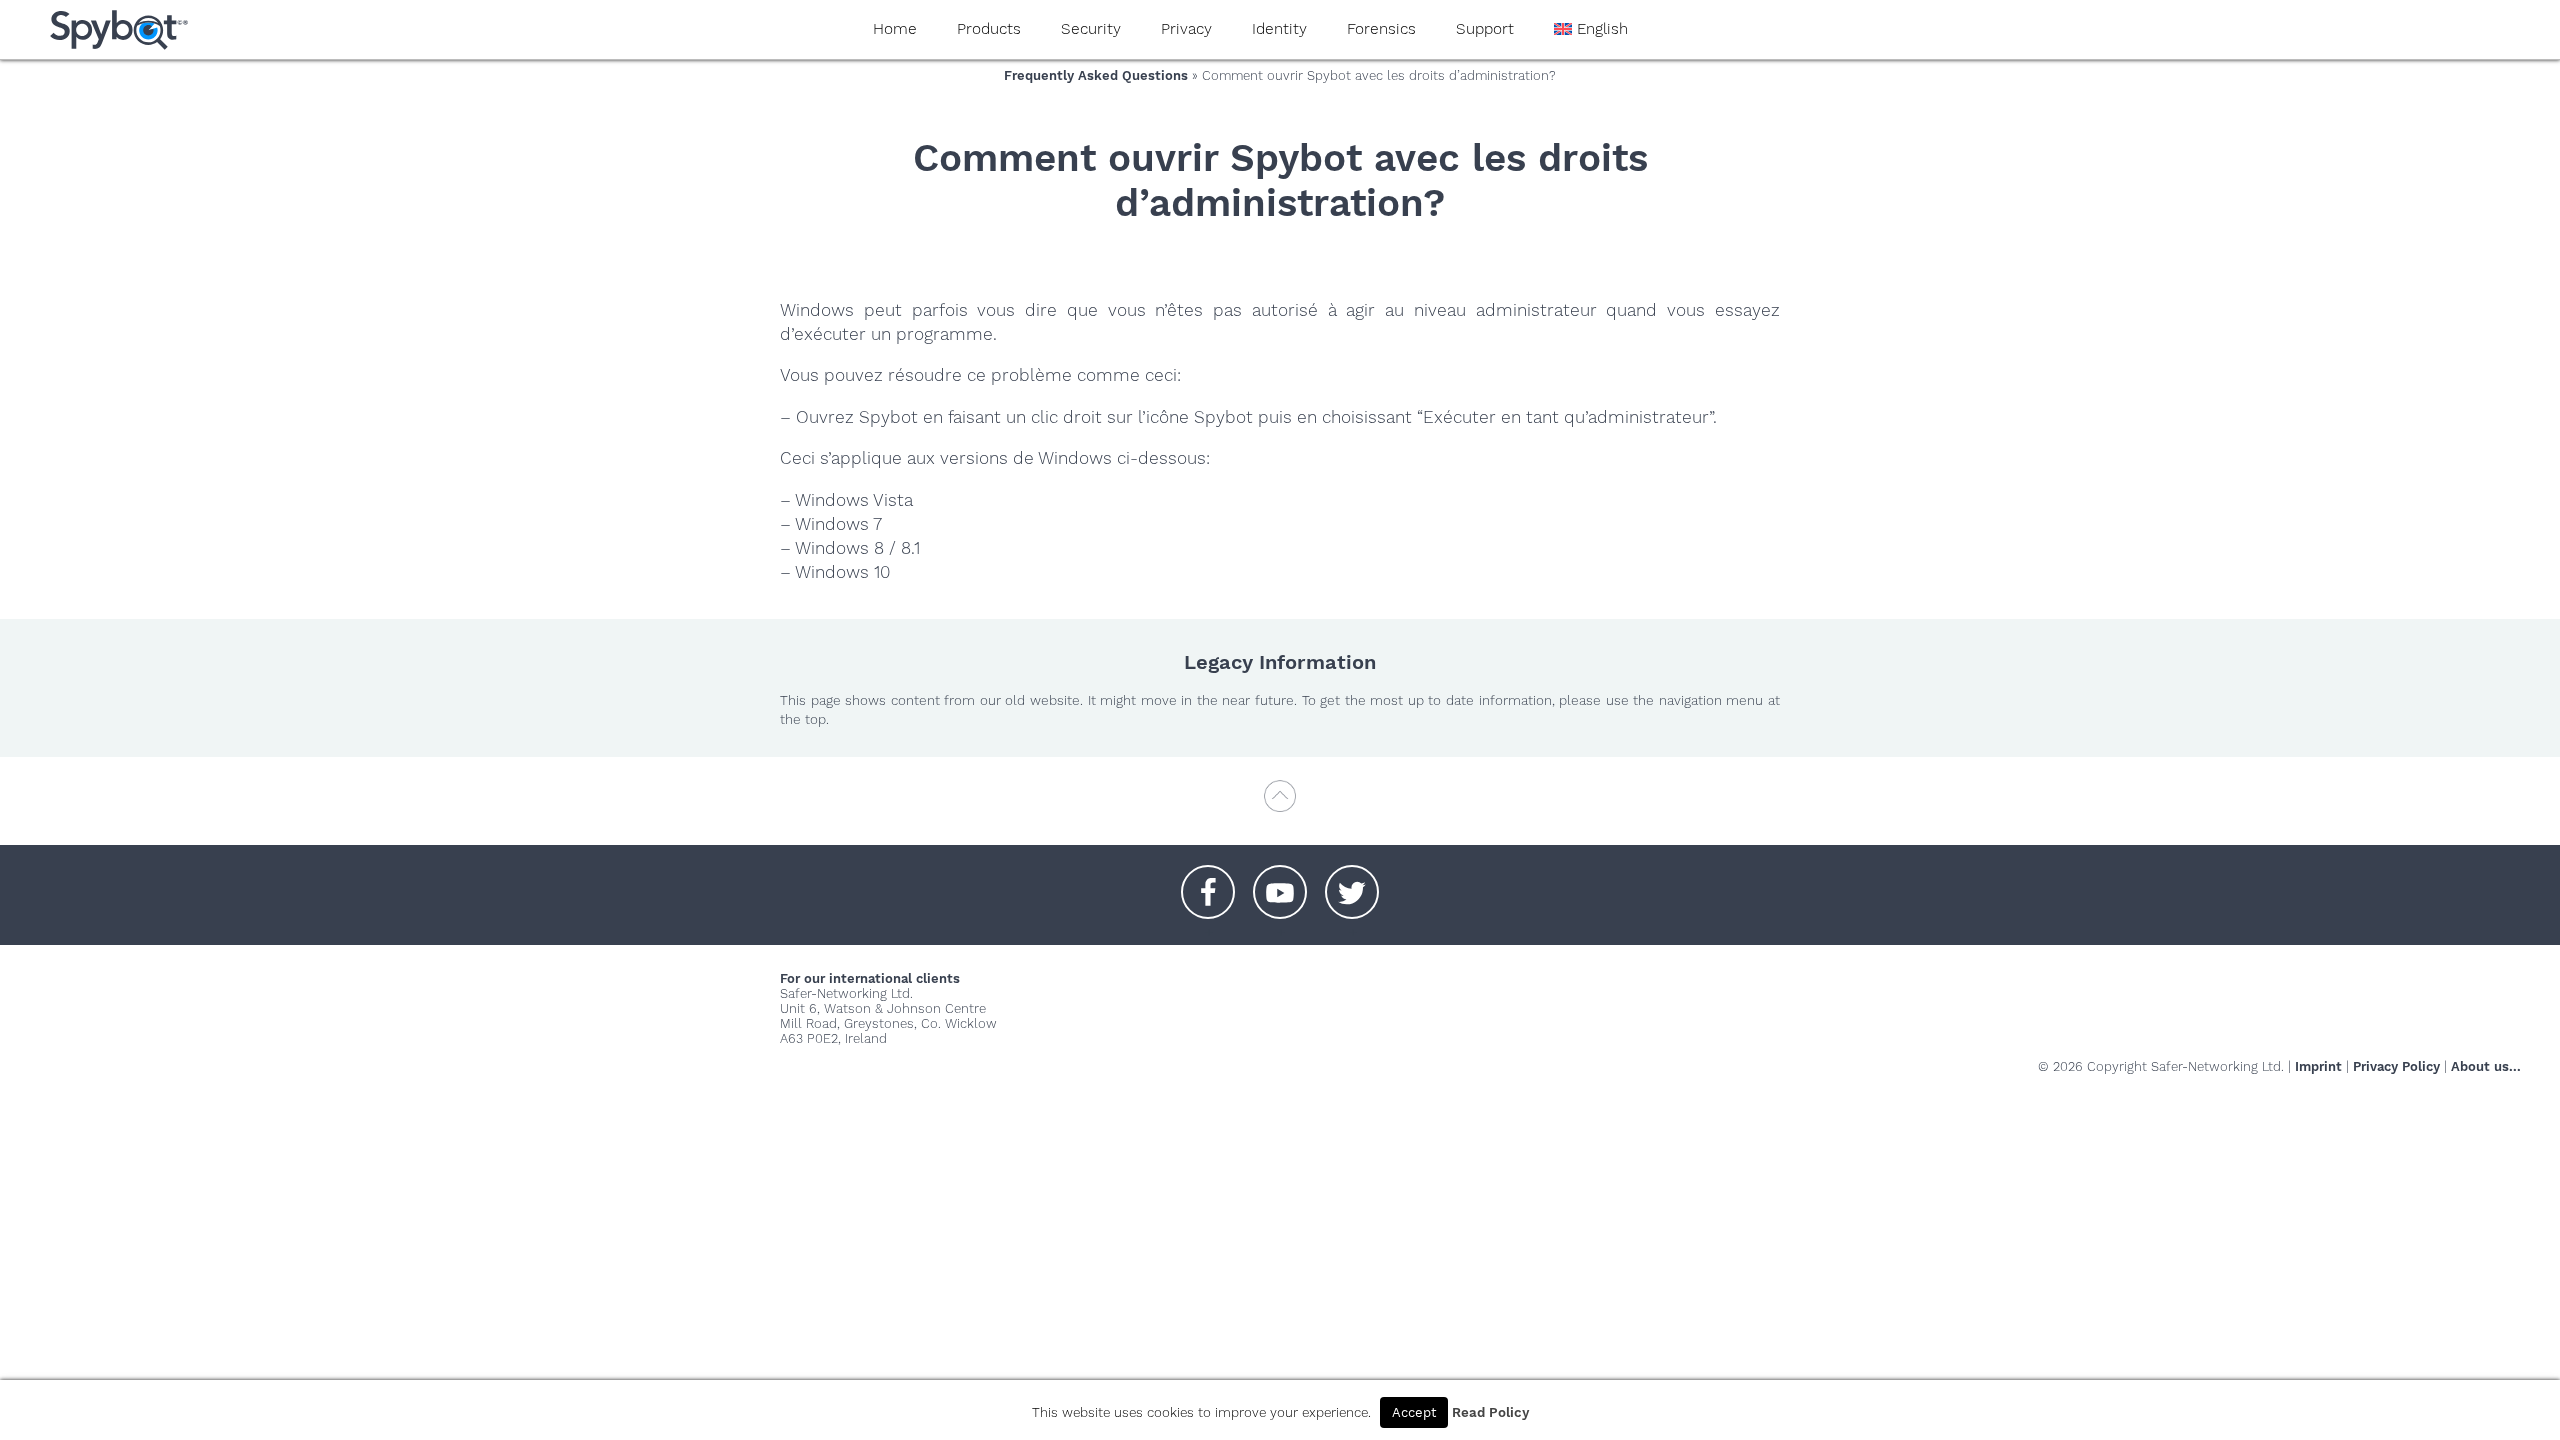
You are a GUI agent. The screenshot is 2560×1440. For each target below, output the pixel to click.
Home (895, 29)
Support (1485, 29)
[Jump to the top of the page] (1280, 805)
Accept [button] (1414, 1412)
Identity (1279, 29)
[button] (1208, 882)
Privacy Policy (2396, 1066)
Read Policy (1490, 1412)
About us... (2486, 1066)
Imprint (2318, 1066)
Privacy (1186, 29)
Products (989, 29)
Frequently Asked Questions (1096, 75)
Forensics (1381, 29)
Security (1091, 29)
